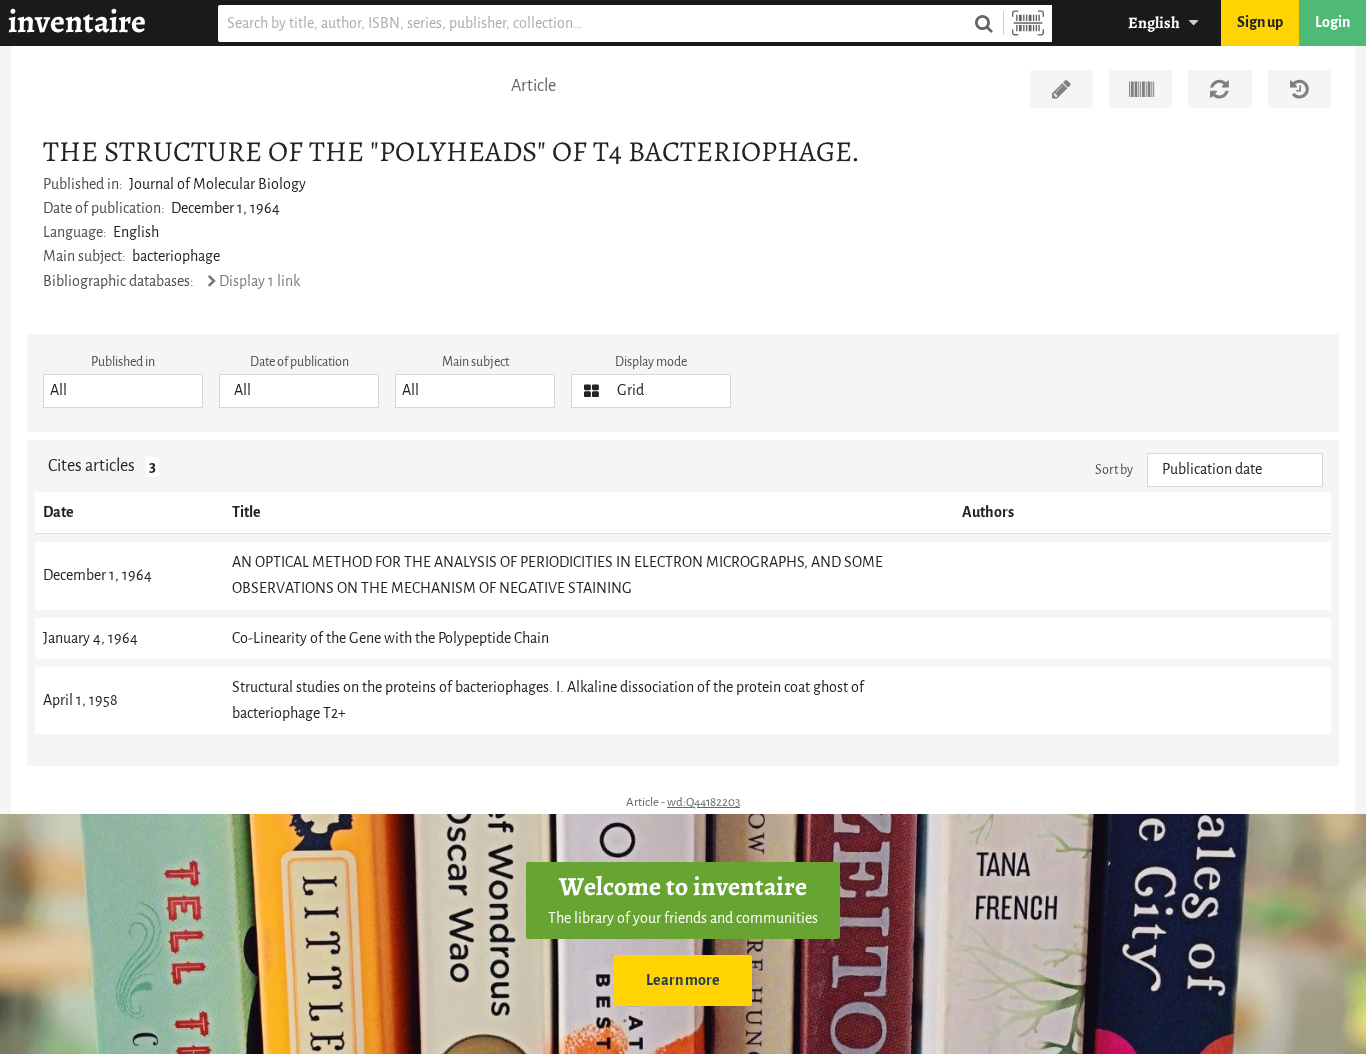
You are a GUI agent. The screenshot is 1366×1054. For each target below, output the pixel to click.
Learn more (683, 980)
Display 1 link (259, 281)
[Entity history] (1299, 89)
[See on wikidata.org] (1140, 89)
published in (123, 361)
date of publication (299, 361)
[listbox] (123, 391)
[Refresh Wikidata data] (1219, 89)
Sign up (1260, 22)
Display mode (651, 361)
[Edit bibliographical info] (1061, 89)
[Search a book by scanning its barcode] (1028, 23)
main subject (475, 361)
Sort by (1114, 469)
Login (1332, 22)
